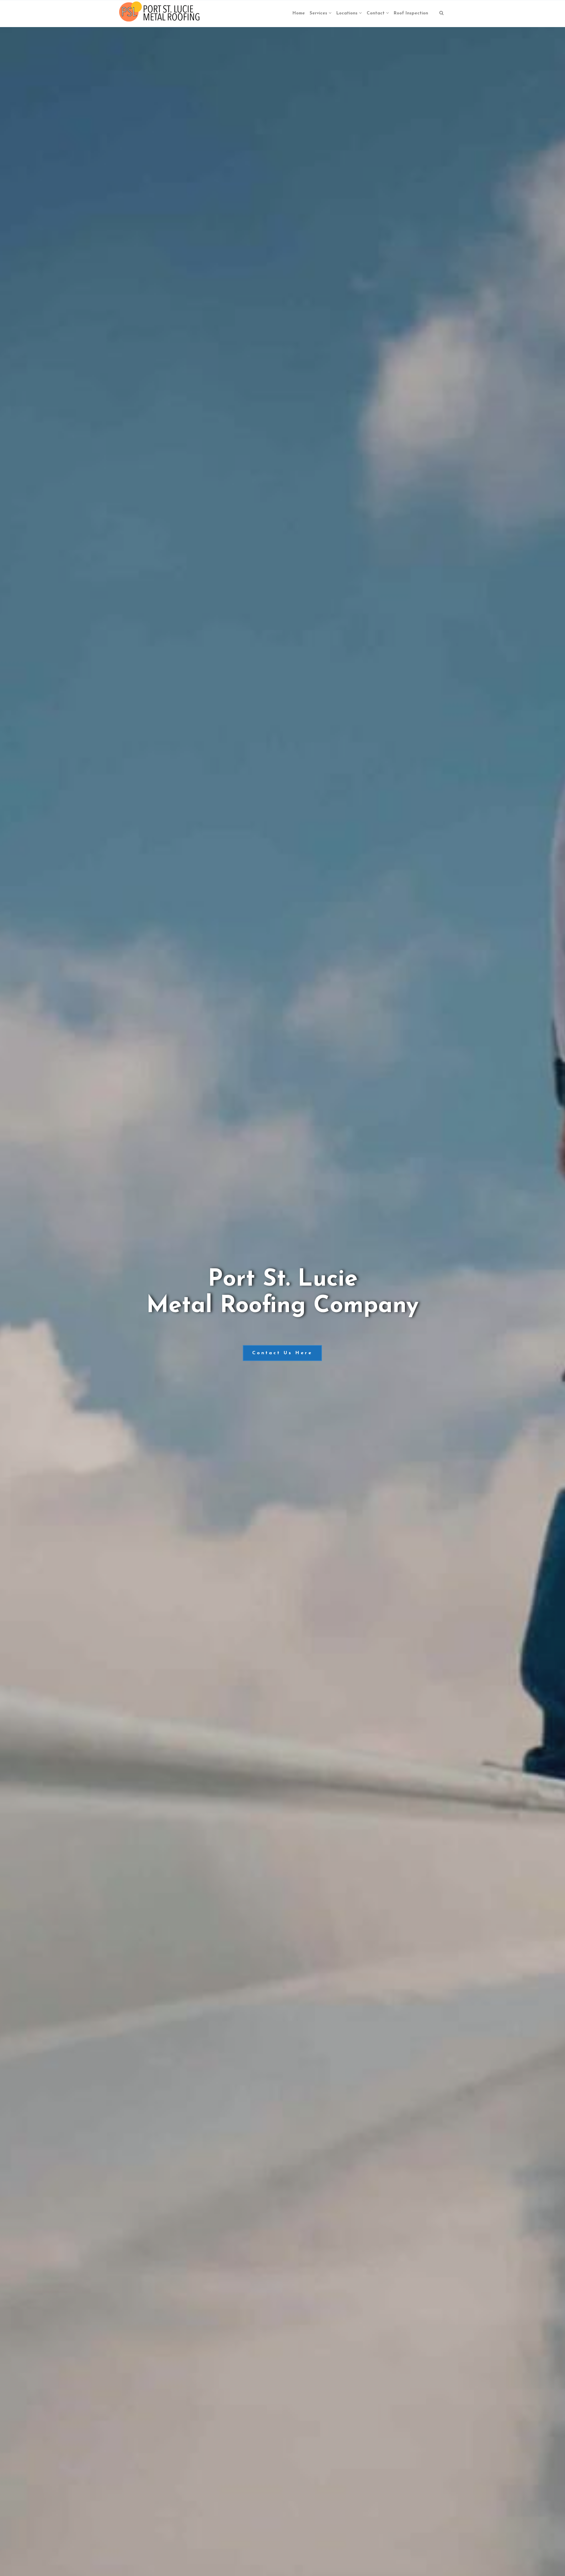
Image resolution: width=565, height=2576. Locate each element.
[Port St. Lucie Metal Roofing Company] (160, 14)
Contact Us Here (282, 1353)
